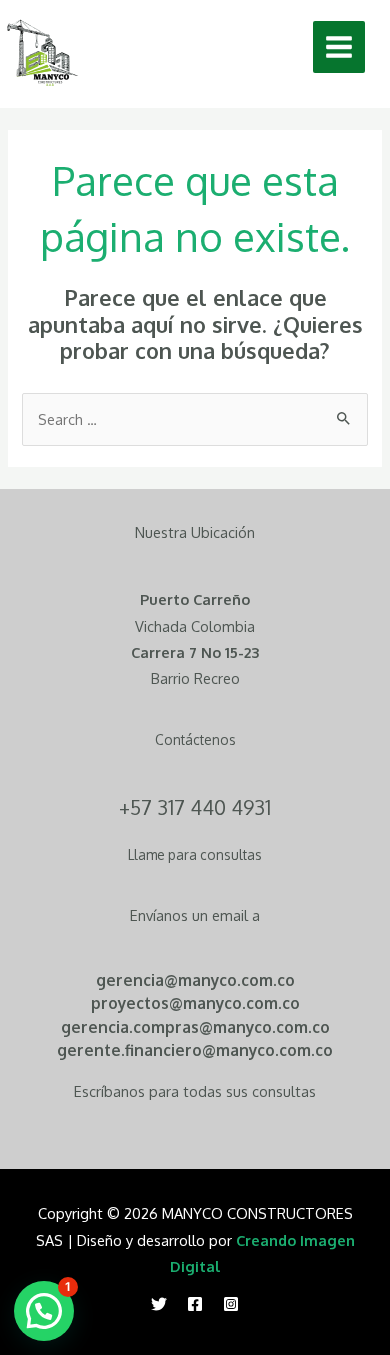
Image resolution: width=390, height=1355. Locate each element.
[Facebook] (195, 1304)
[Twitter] (159, 1304)
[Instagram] (231, 1304)
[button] (44, 1311)
